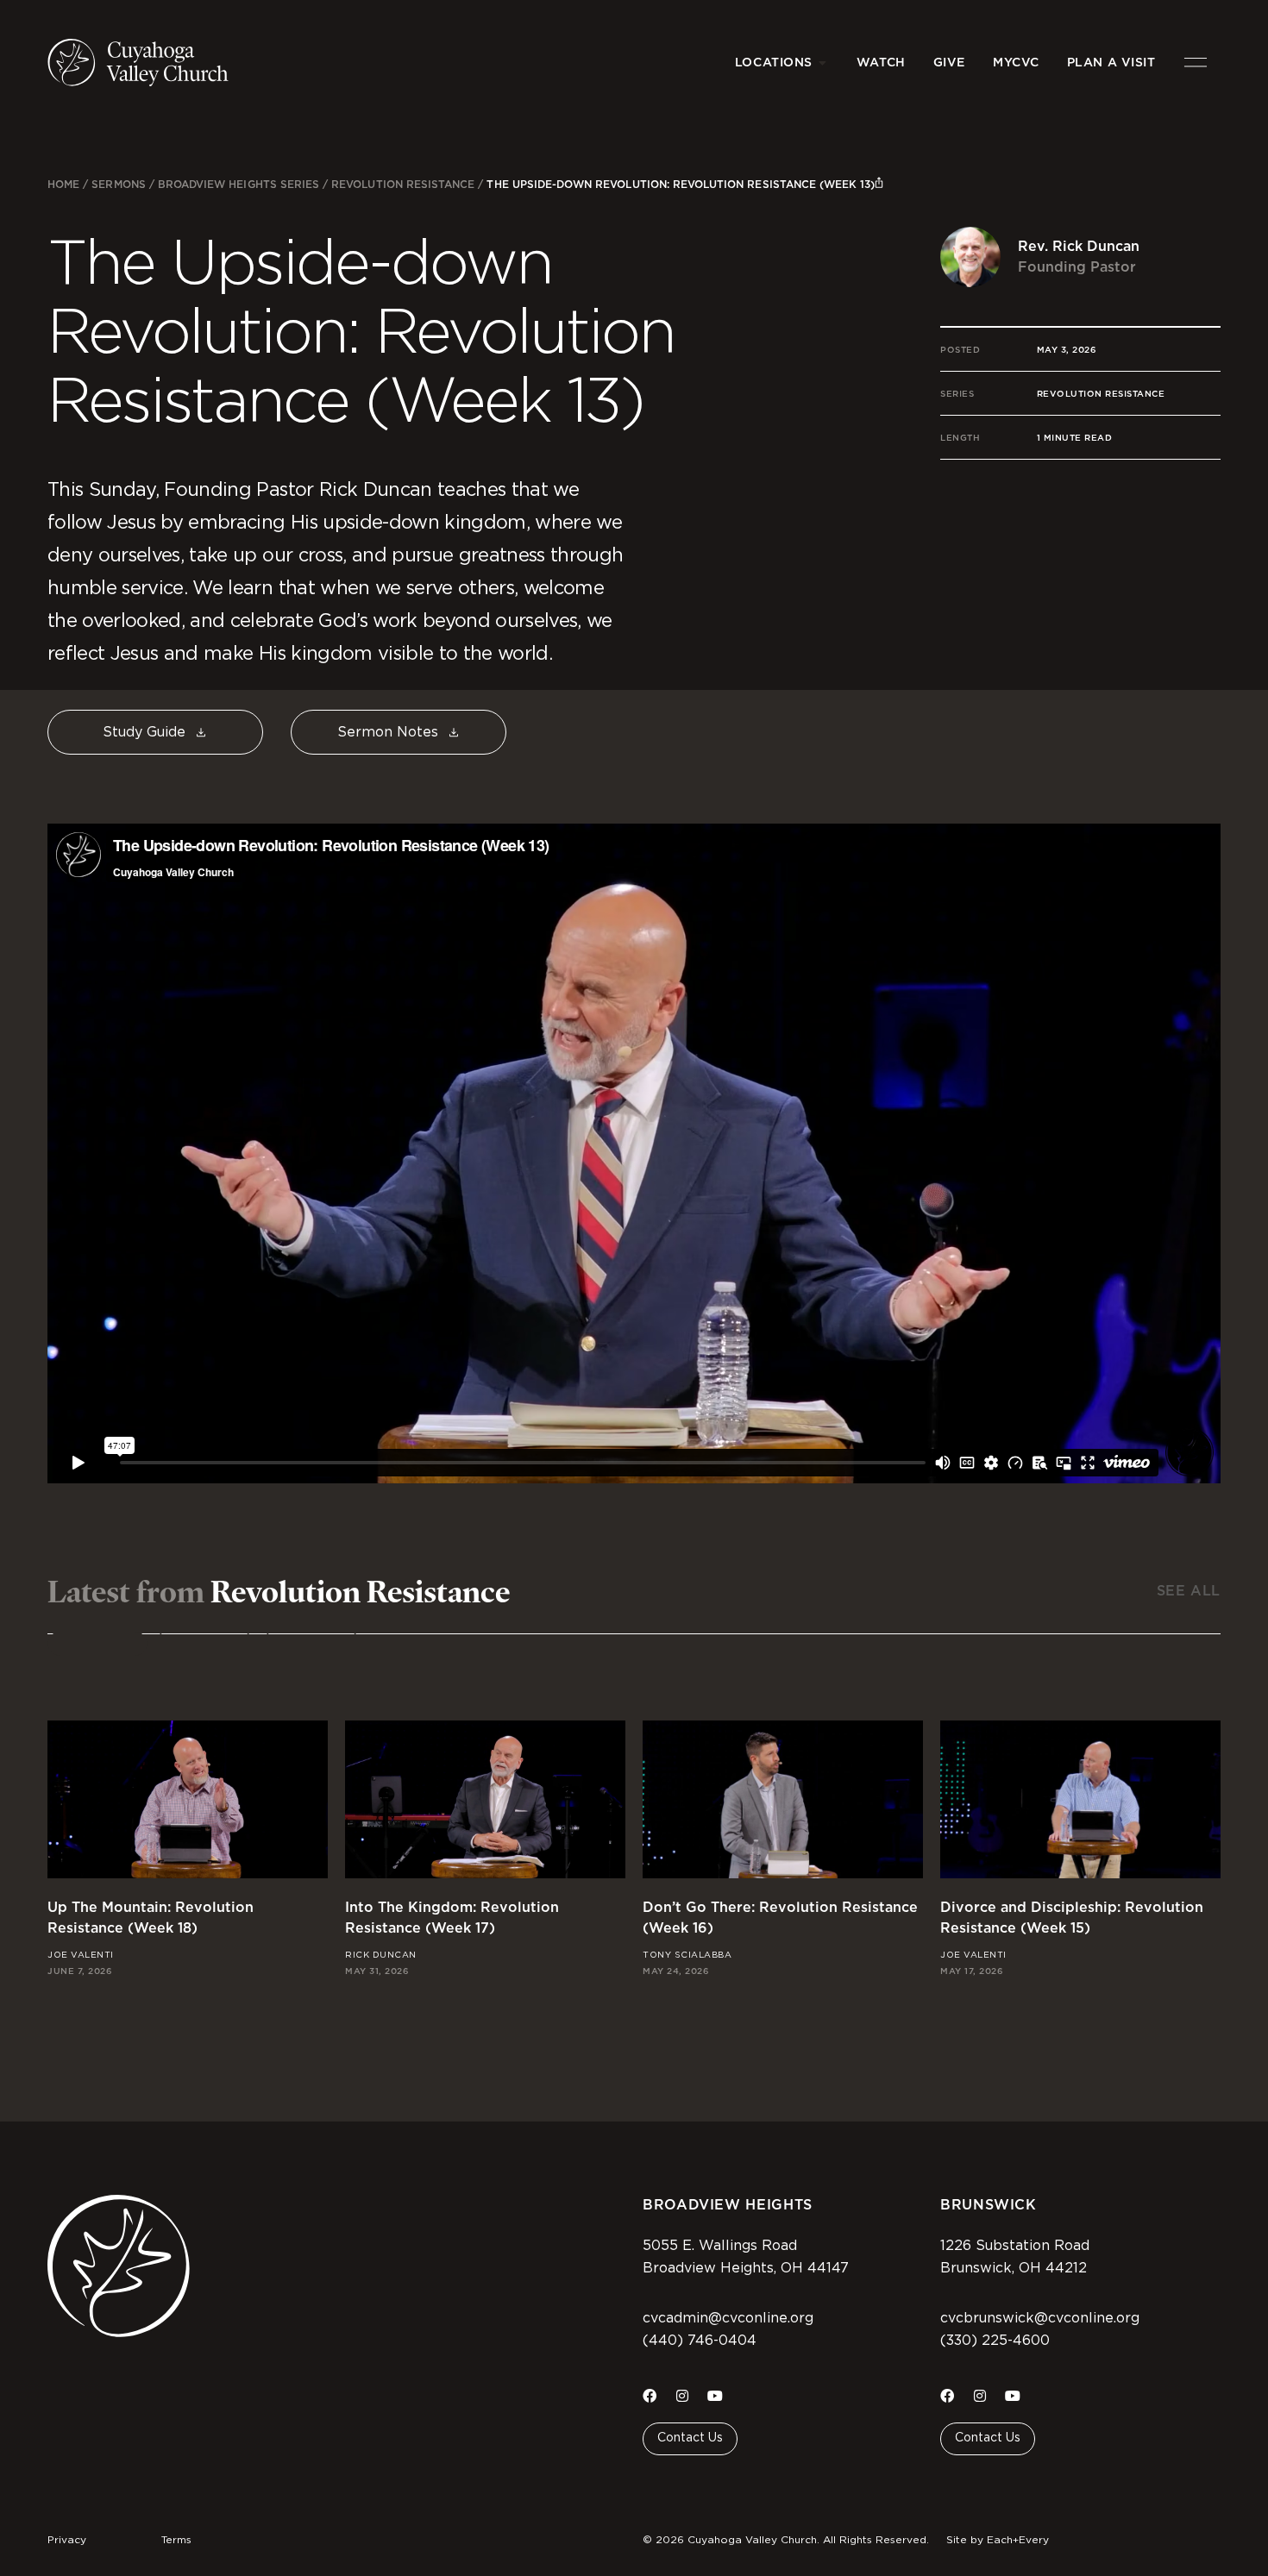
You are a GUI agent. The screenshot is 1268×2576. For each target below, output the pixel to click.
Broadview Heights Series (239, 184)
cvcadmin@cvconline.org (728, 2318)
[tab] (97, 1644)
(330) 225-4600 (995, 2341)
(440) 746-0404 (700, 2341)
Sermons (118, 184)
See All (1189, 1591)
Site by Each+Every (998, 2540)
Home (63, 184)
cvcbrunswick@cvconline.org (1040, 2318)
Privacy (67, 2540)
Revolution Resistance (403, 184)
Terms (176, 2540)
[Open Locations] (823, 63)
